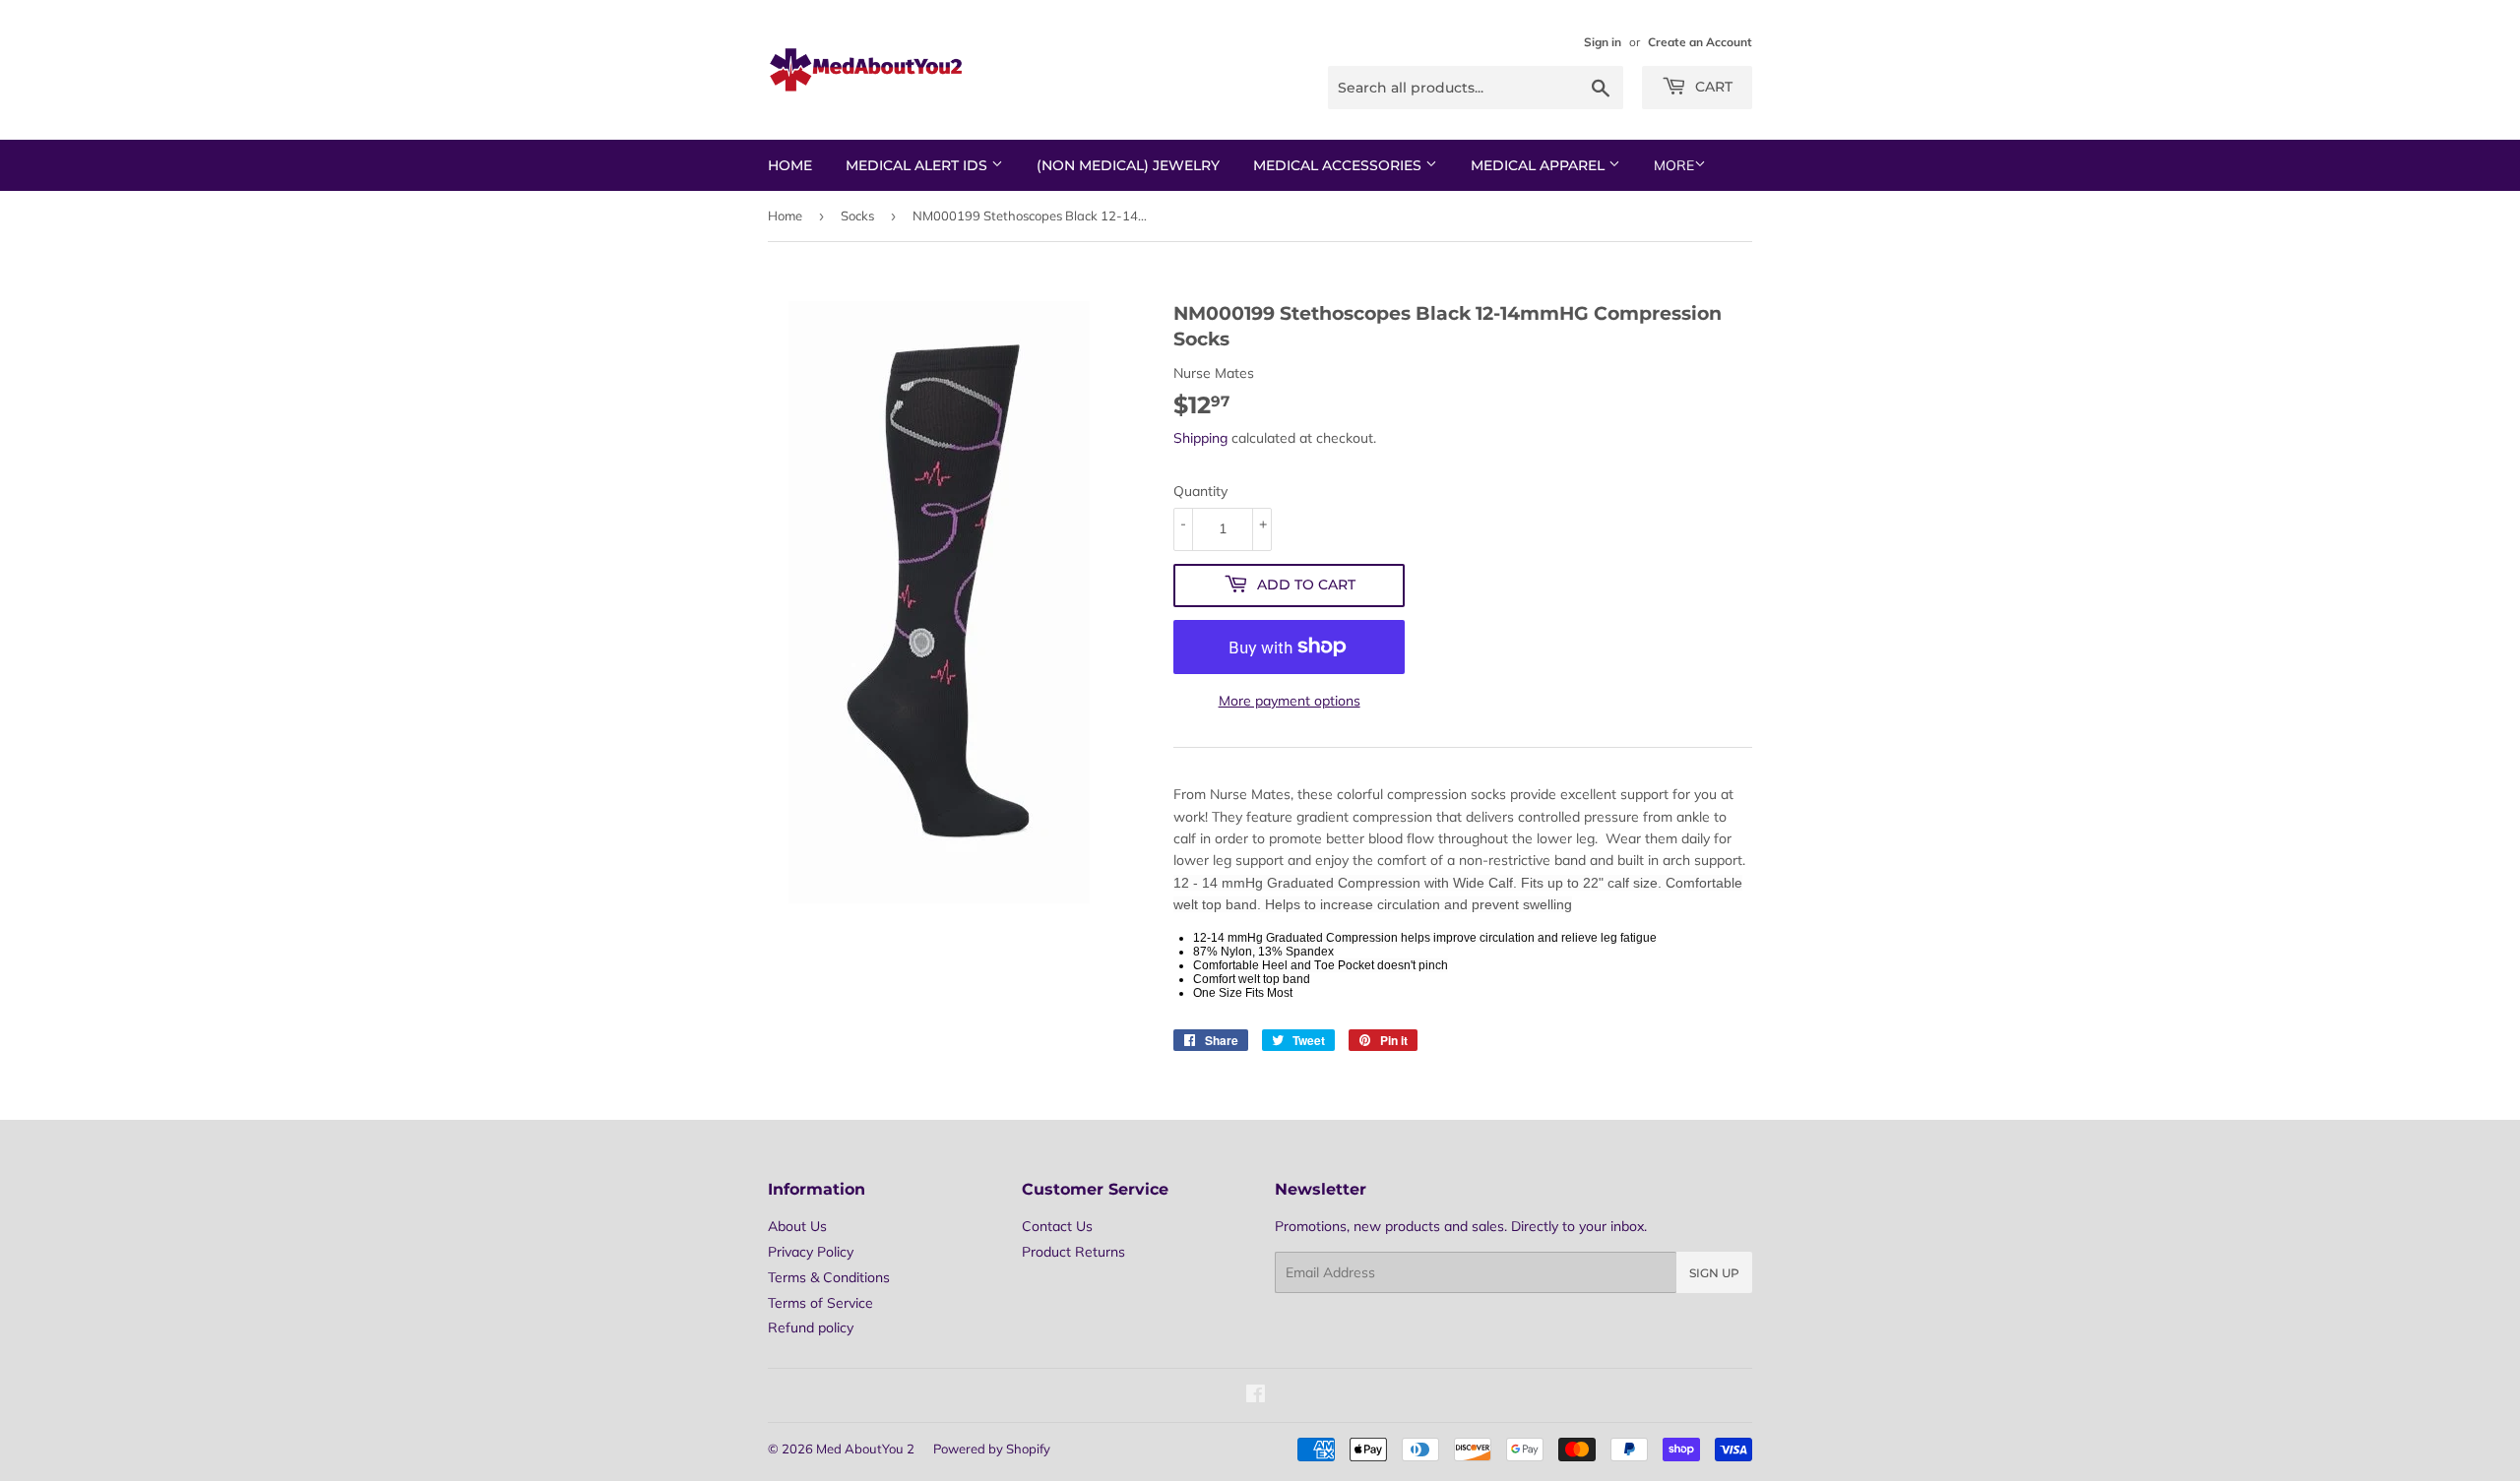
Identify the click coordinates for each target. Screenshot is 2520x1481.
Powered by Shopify (992, 1449)
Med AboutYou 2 (865, 1449)
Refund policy (811, 1327)
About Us (797, 1226)
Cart (1712, 87)
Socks (857, 216)
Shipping (1200, 438)
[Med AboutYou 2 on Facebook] (1256, 1396)
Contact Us (1057, 1226)
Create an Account (1700, 42)
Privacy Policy (811, 1252)
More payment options (1290, 701)
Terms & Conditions (829, 1277)
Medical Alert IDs (918, 165)
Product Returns (1073, 1252)
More (1674, 165)
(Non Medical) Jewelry (1128, 165)
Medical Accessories (1339, 165)
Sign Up (1714, 1273)
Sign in (1603, 42)
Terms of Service (820, 1303)
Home (790, 165)
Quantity (1200, 491)
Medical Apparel (1540, 165)
